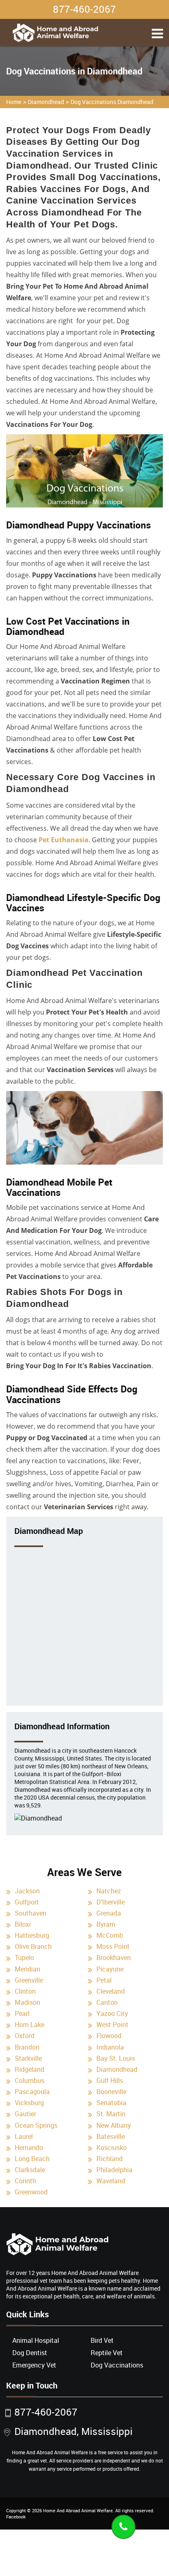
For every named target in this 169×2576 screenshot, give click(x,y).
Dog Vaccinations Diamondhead (112, 102)
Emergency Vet (34, 2365)
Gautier (25, 2114)
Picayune (110, 1969)
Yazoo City (112, 2013)
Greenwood (31, 2192)
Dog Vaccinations (117, 2365)
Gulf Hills (110, 2080)
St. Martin (111, 2114)
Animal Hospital (36, 2340)
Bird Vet (102, 2340)
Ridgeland (30, 2069)
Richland (110, 2159)
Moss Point (113, 1946)
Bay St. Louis (116, 2058)
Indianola (110, 2047)
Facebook (16, 2517)
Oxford (25, 2036)
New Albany (114, 2125)
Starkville (28, 2058)
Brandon (27, 2047)
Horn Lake (30, 2025)
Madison (27, 2002)
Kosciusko (112, 2147)
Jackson (27, 1891)
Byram (106, 1924)
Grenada (109, 1913)
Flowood (109, 2036)
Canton (107, 2002)
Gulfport (27, 1902)
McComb (110, 1935)
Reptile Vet (107, 2353)
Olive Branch (33, 1946)
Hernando (29, 2147)
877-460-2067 (84, 9)
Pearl (22, 2013)
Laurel (24, 2136)
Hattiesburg (32, 1935)
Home (14, 102)
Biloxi (23, 1924)
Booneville (111, 2092)
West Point (112, 2025)
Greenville (29, 1980)
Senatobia (111, 2103)
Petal (104, 1980)
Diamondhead (46, 102)
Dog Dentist (30, 2353)
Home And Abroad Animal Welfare (78, 2510)
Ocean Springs (36, 2125)
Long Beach (32, 2159)
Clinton (25, 1991)
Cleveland (111, 1991)
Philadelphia (114, 2170)
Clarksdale (30, 2170)
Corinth (25, 2181)
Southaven (31, 1913)
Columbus (30, 2080)
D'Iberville (111, 1902)
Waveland (111, 2181)
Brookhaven (114, 1957)
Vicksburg (29, 2103)
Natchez (109, 1891)
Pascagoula (32, 2092)
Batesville (111, 2136)
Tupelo (24, 1957)
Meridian (27, 1969)
